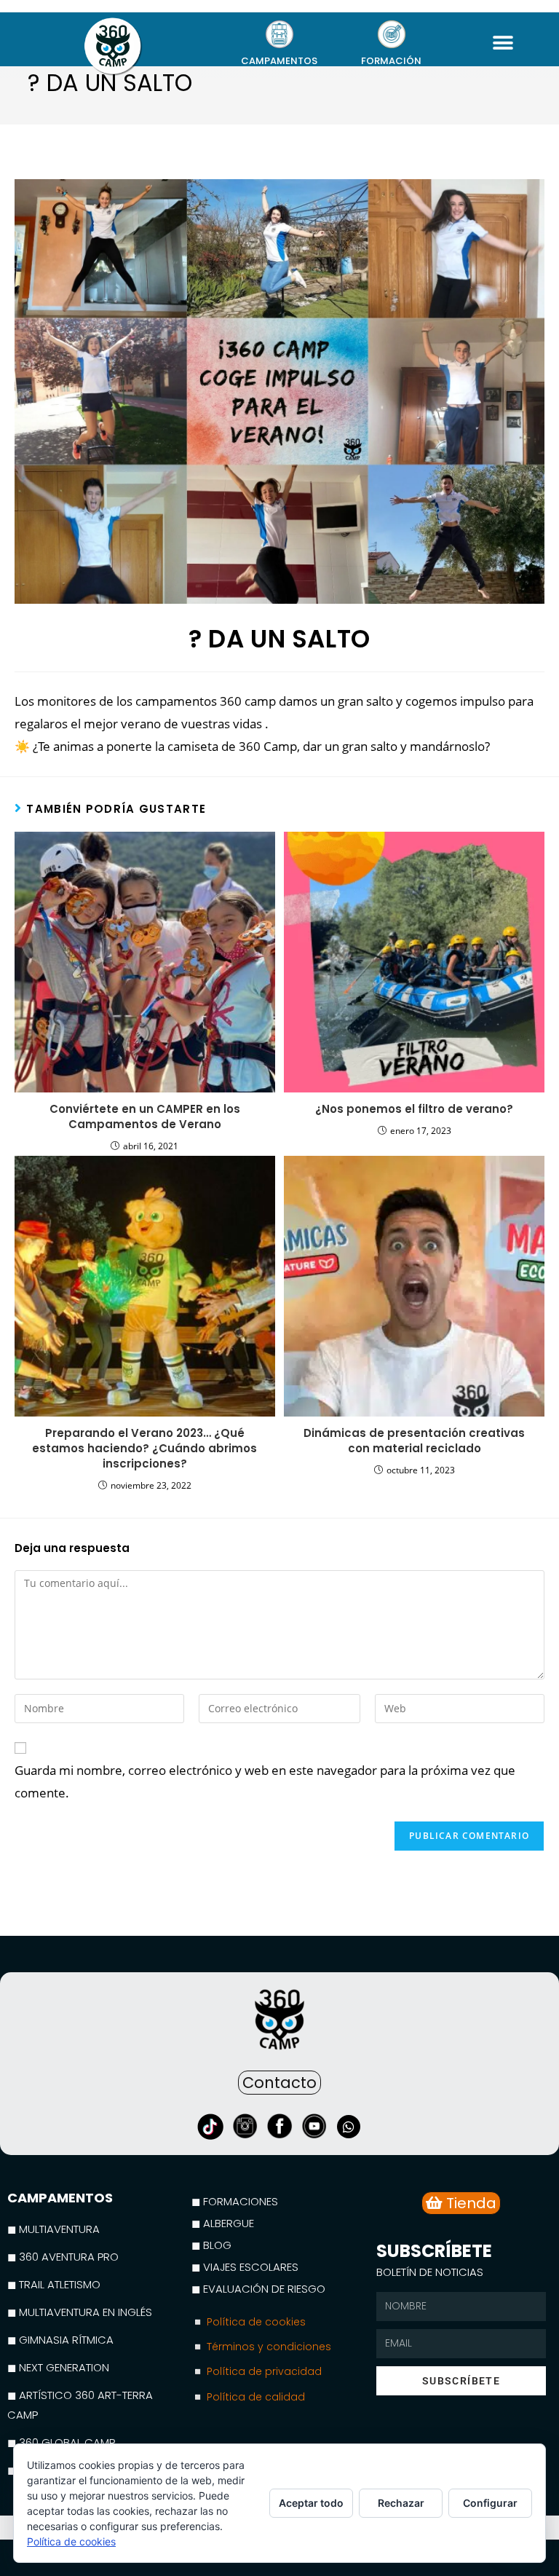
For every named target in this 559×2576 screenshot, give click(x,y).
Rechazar (401, 2503)
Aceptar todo (311, 2503)
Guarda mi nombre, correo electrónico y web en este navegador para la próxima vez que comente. (265, 1781)
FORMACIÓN (391, 61)
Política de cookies (71, 2541)
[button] (503, 43)
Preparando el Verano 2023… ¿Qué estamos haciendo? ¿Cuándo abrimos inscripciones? (144, 1448)
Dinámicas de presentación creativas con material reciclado (414, 1441)
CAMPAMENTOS (279, 61)
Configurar (490, 2503)
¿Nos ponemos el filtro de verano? (414, 1109)
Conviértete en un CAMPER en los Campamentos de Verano (145, 1116)
